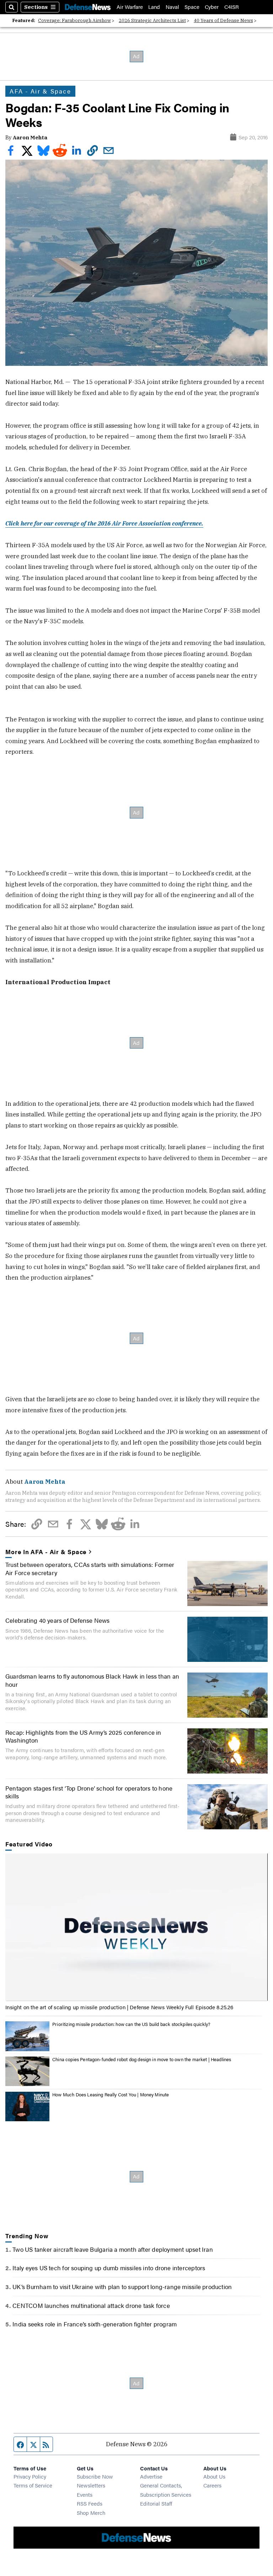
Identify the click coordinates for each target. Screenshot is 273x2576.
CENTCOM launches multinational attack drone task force (91, 2305)
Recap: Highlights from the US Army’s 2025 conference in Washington (83, 1736)
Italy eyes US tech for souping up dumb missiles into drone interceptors (109, 2268)
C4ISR (232, 7)
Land (154, 7)
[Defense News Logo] (88, 7)
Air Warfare (130, 7)
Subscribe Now (95, 2476)
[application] (136, 1927)
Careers (212, 2485)
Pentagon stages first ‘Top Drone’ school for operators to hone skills (89, 1792)
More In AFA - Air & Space (46, 1552)
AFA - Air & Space (40, 91)
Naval (172, 7)
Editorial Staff (156, 2503)
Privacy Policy (30, 2476)
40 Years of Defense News (223, 20)
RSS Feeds (90, 2503)
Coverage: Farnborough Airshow (74, 20)
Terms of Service (33, 2485)
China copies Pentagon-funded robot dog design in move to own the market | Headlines (142, 2059)
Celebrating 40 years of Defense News (58, 1620)
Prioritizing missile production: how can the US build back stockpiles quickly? (131, 2024)
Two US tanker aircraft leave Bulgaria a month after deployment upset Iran (113, 2249)
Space (192, 7)
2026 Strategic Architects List (152, 20)
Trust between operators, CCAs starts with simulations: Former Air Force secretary (90, 1568)
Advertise (151, 2476)
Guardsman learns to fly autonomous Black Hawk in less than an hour (92, 1680)
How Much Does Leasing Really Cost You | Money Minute (111, 2095)
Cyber (212, 7)
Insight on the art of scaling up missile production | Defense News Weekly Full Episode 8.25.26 (119, 2007)
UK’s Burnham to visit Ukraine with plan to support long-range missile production (122, 2287)
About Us (214, 2476)
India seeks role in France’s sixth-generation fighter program (95, 2324)
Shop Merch (91, 2513)
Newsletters (91, 2485)
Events (85, 2494)
